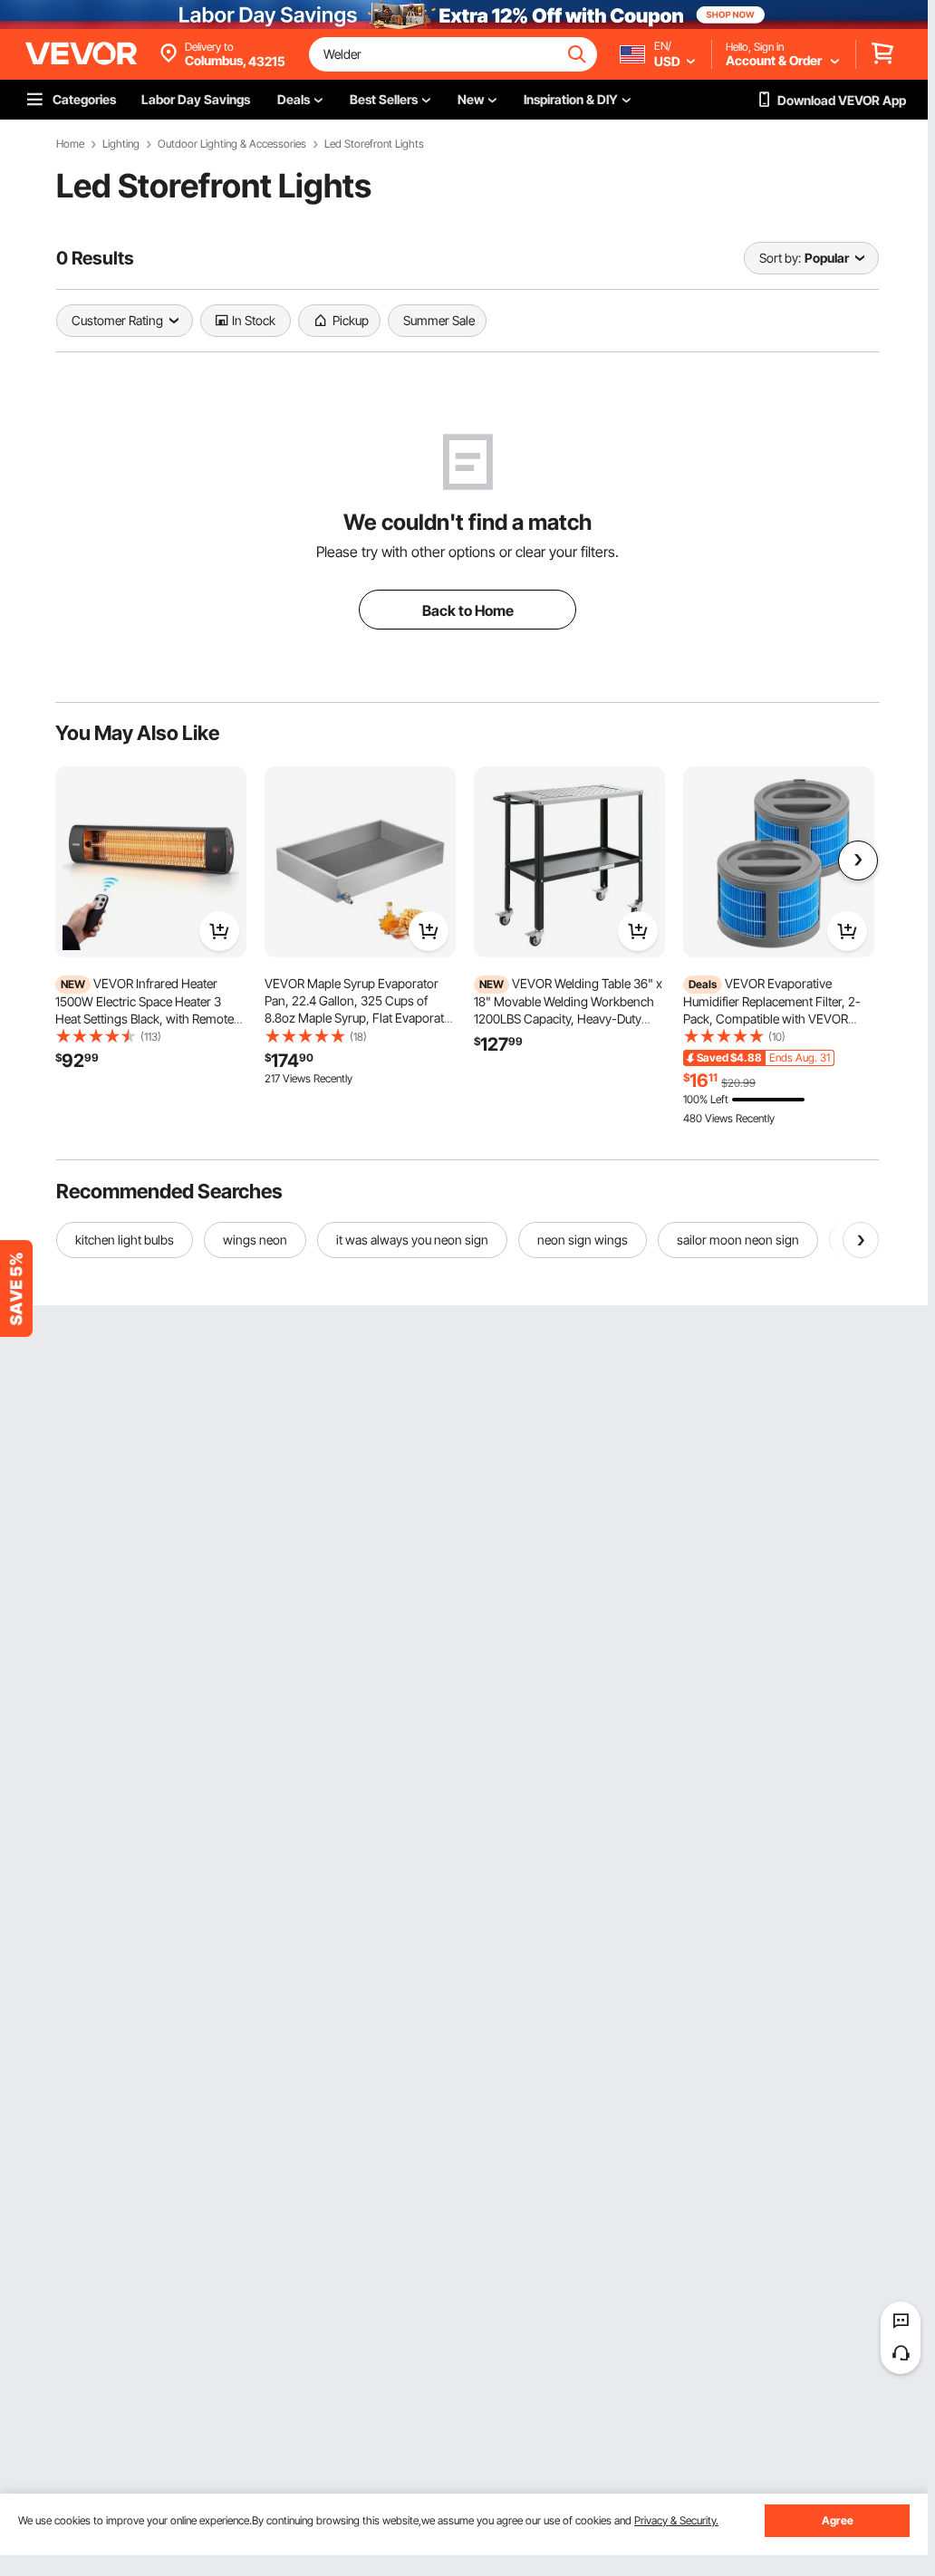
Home (70, 144)
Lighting (121, 144)
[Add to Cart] (219, 931)
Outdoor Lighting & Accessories (232, 144)
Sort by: (780, 258)
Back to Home (468, 610)
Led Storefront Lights (374, 144)
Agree (838, 2520)
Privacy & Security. (676, 2520)
